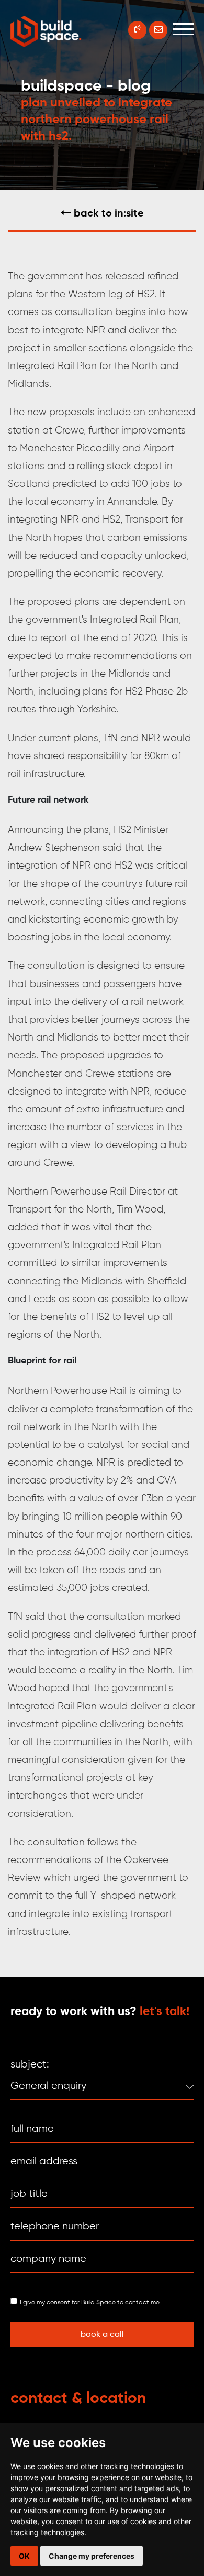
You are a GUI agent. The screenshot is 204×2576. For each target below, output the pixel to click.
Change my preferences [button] (92, 2556)
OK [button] (24, 2556)
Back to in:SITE (107, 214)
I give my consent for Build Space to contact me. (90, 2303)
